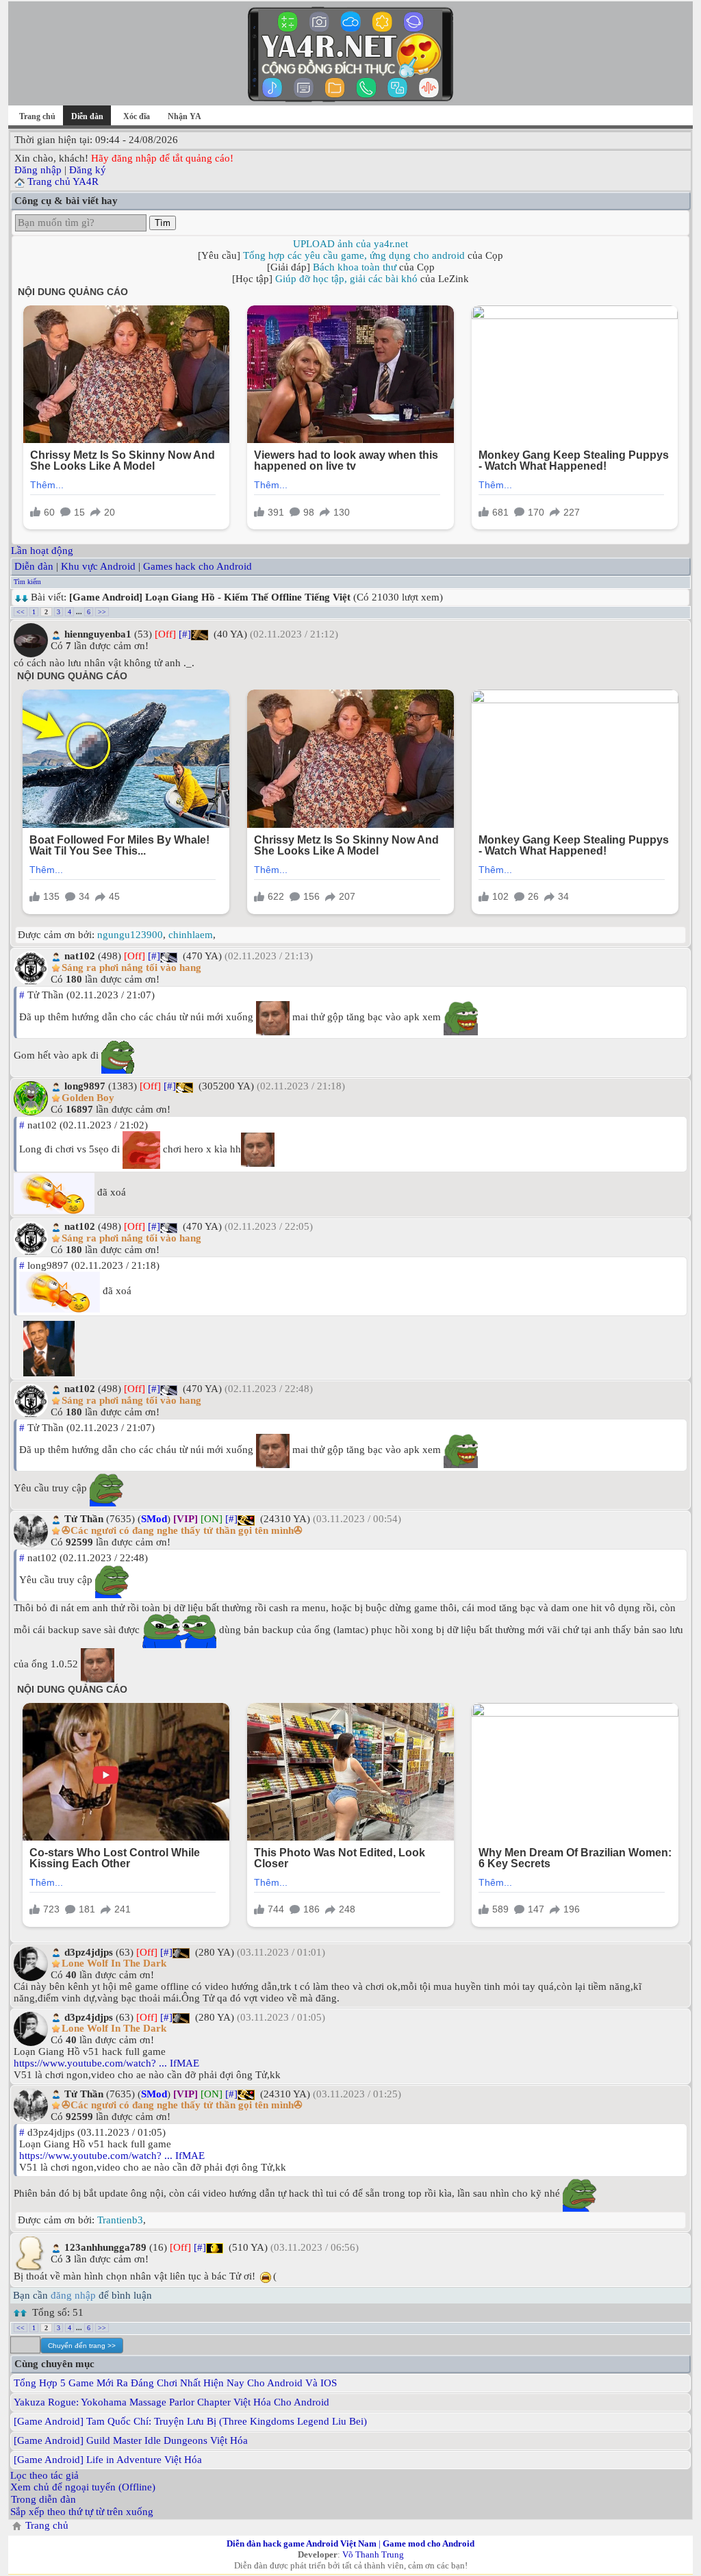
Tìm (163, 223)
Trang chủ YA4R (63, 181)
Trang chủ (37, 116)
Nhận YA (184, 116)
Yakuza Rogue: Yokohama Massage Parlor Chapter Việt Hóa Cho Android (171, 2402)
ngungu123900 (130, 935)
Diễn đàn (34, 566)
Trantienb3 (120, 2220)
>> (102, 612)
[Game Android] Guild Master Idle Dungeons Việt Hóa (131, 2440)
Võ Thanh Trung (373, 2554)
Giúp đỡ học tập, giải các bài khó (346, 279)
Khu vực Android (98, 566)
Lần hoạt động (42, 551)
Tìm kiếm (27, 582)
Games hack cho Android (197, 566)
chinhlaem (191, 935)
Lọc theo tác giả (44, 2475)
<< (21, 612)
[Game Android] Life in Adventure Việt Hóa (108, 2460)
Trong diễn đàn (43, 2499)
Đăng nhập (38, 170)
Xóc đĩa (137, 116)
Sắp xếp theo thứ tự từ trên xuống (82, 2512)
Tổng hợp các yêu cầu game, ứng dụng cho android (354, 255)
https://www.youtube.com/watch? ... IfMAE (106, 2063)
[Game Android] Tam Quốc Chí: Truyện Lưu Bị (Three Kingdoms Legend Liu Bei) (190, 2421)
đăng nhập (73, 2295)
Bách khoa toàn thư (355, 267)
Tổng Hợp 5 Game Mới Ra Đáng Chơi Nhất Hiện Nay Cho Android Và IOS (175, 2383)
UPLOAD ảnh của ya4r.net (350, 244)
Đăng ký (88, 170)
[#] (185, 634)
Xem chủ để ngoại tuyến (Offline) (83, 2487)
